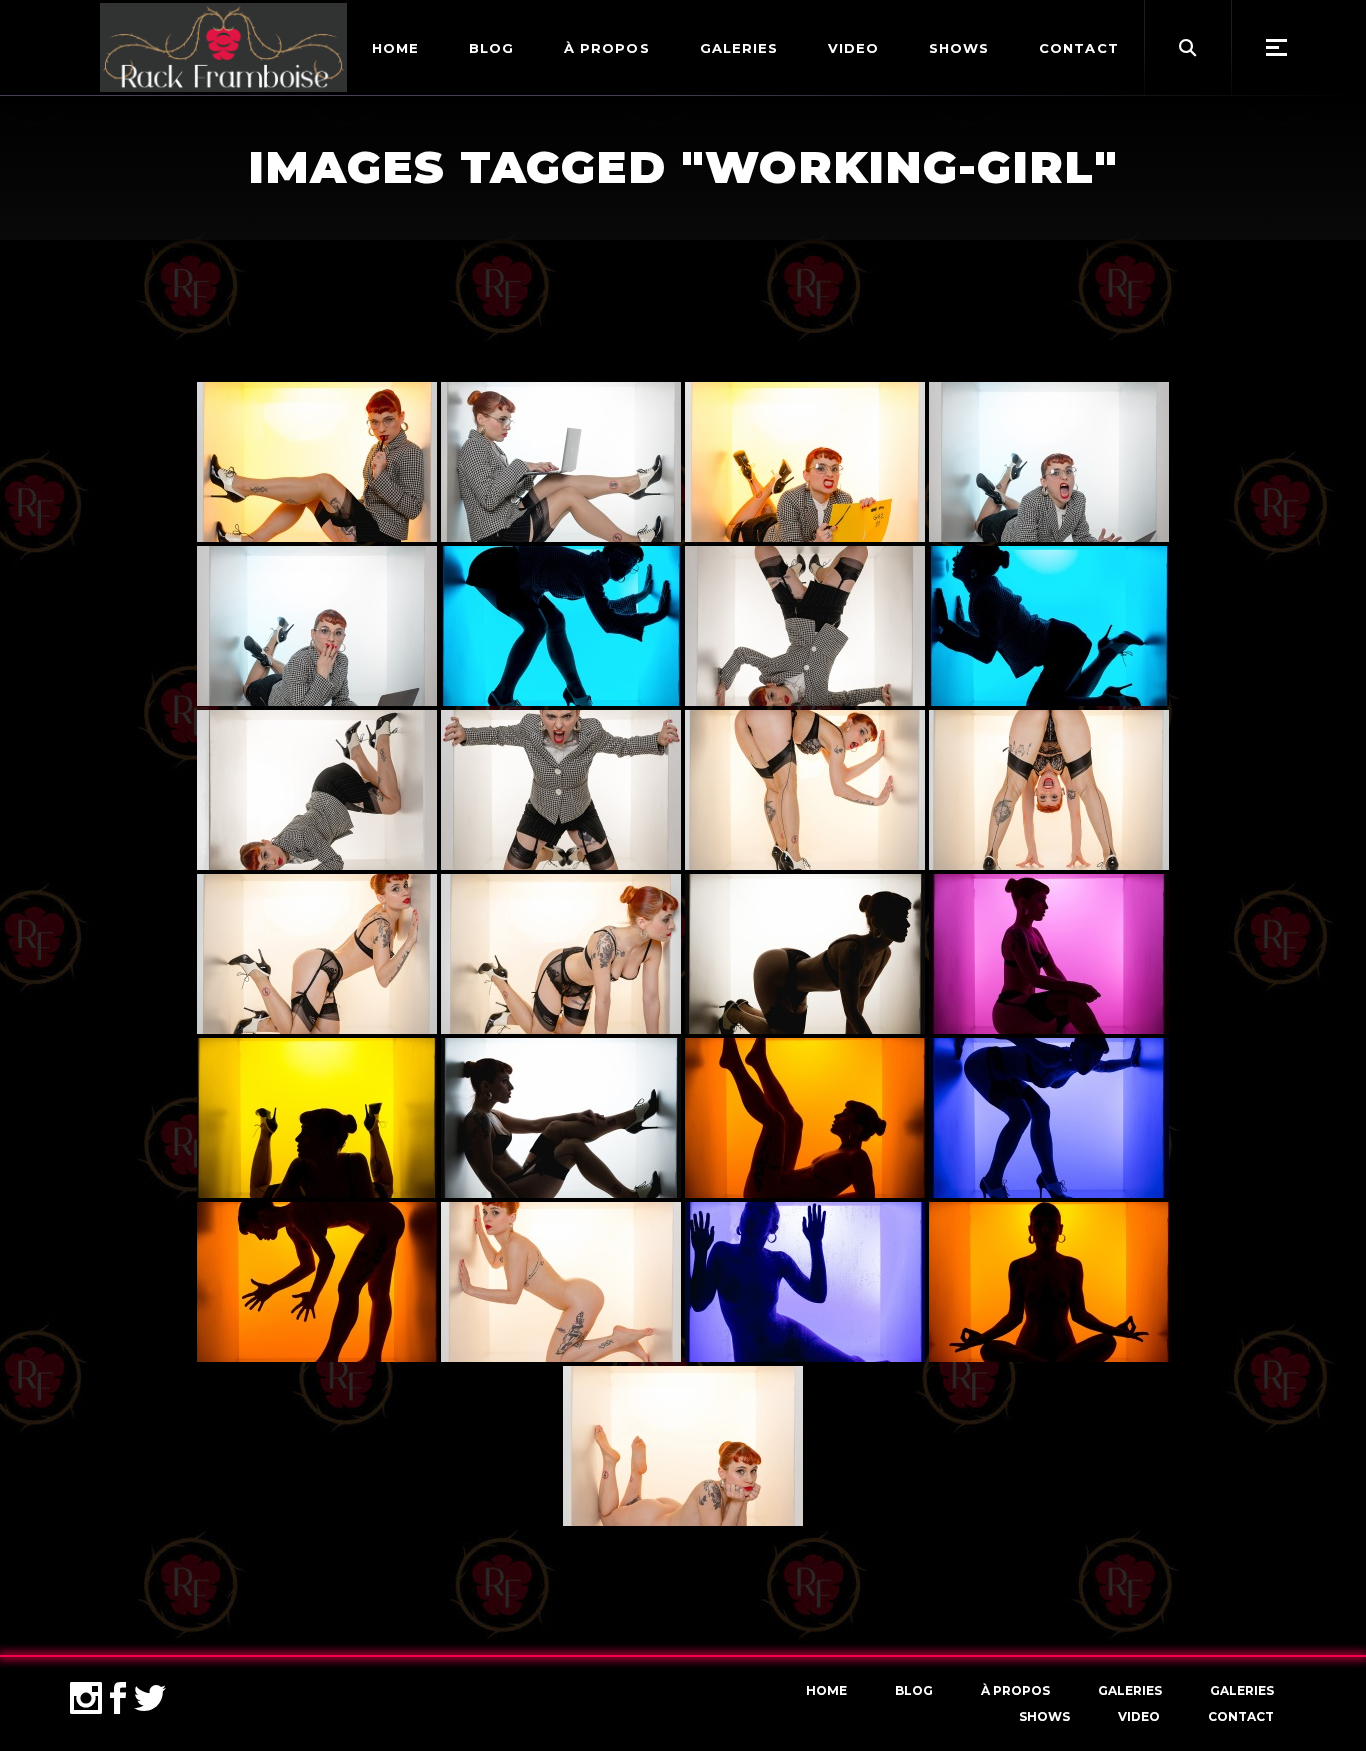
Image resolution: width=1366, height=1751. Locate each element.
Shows (1044, 1716)
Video (1139, 1716)
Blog (914, 1690)
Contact (1241, 1716)
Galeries (1130, 1690)
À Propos (1015, 1690)
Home (826, 1690)
